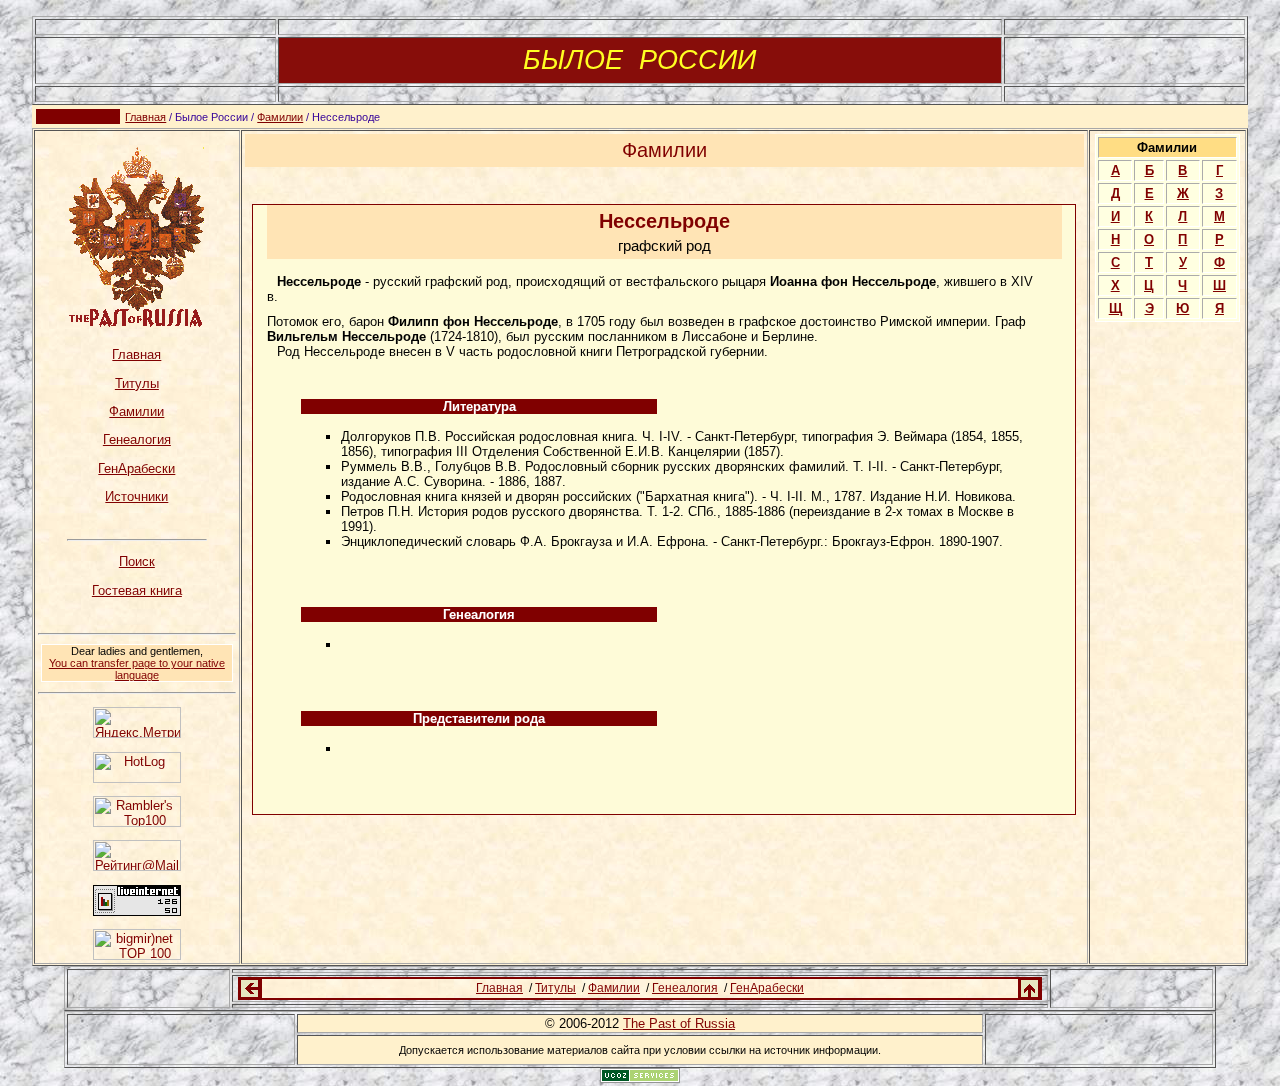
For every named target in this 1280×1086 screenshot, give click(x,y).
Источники (136, 496)
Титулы (137, 383)
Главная (145, 117)
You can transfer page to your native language (137, 669)
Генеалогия (137, 439)
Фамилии (280, 117)
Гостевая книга (137, 590)
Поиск (137, 561)
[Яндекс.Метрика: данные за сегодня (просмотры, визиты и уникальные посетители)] (137, 722)
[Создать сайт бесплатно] (640, 1078)
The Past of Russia (679, 1023)
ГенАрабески (136, 468)
